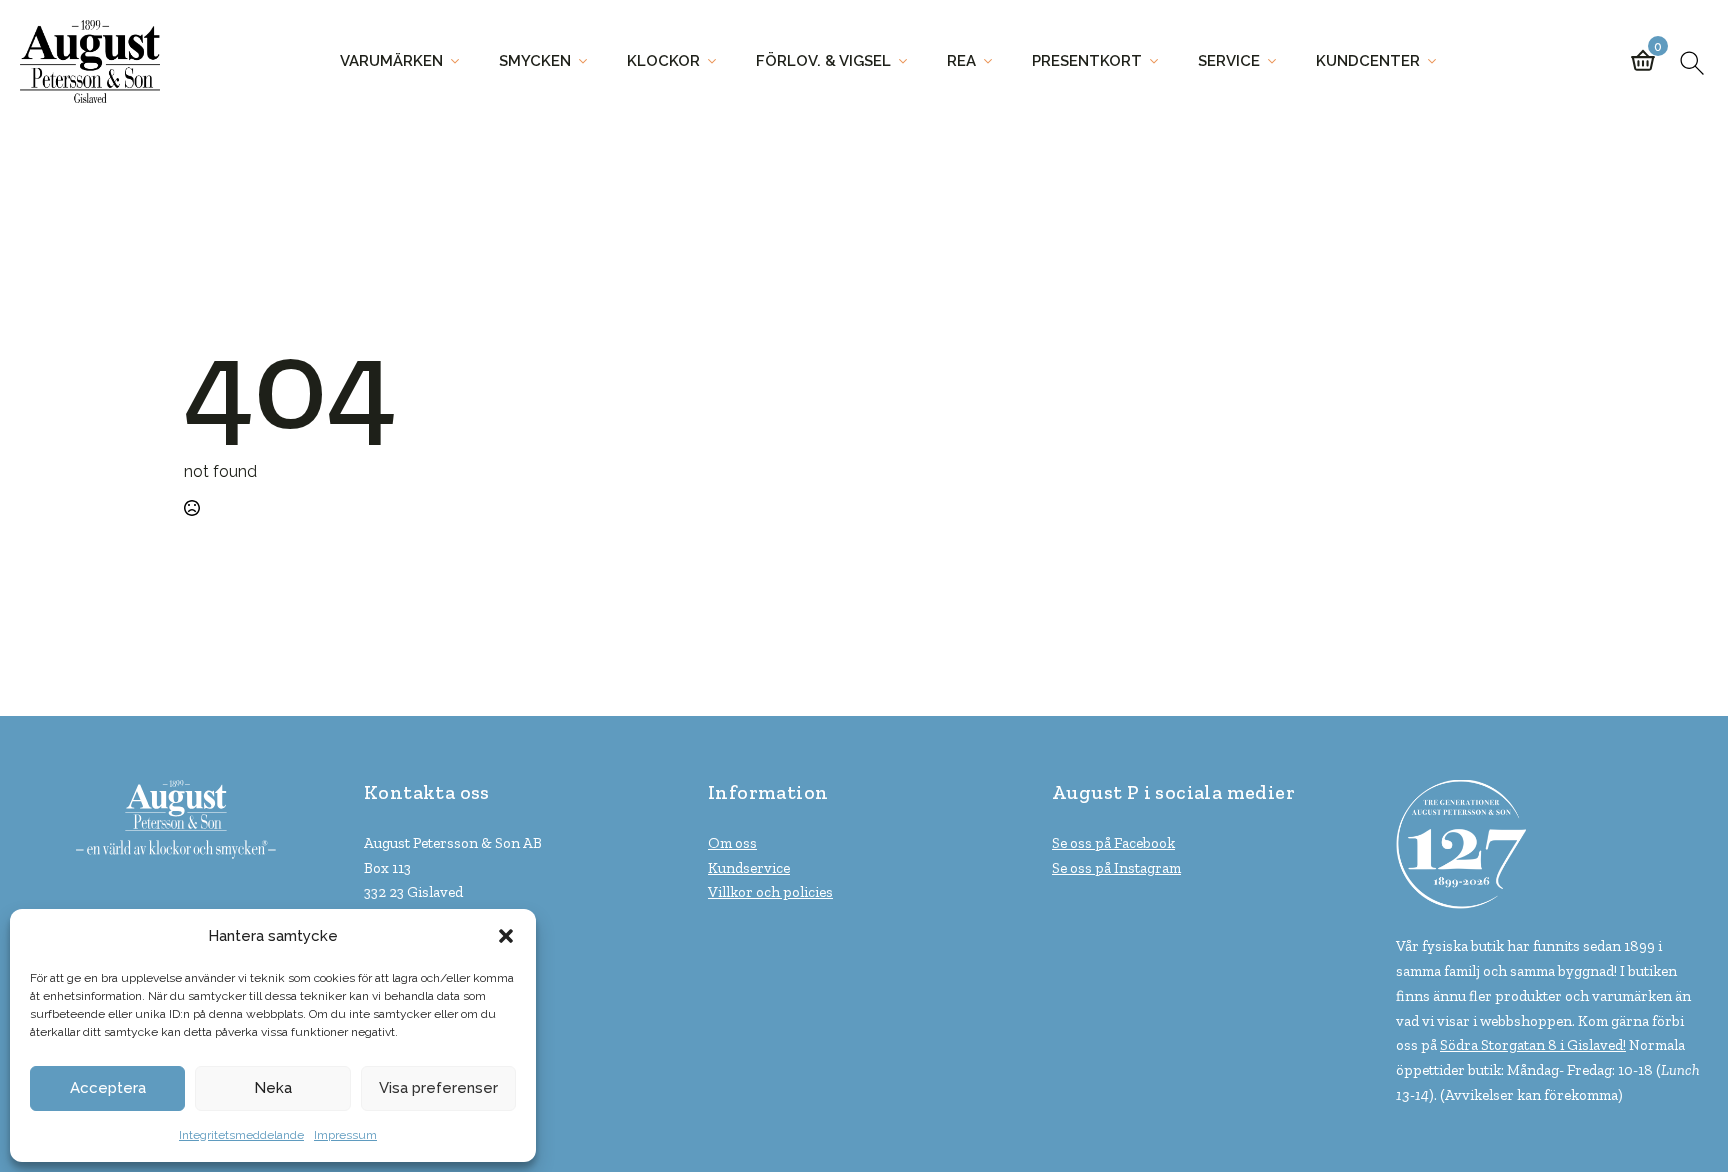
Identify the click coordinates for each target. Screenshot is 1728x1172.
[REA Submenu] (994, 61)
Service (1229, 61)
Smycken (535, 61)
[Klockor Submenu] (718, 61)
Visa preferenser (438, 1088)
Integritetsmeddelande (241, 1135)
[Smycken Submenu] (589, 61)
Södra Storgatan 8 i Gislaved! (1533, 1045)
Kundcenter (1368, 61)
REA (961, 61)
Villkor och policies (770, 892)
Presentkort (1087, 61)
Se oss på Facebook (1113, 843)
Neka (273, 1088)
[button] (506, 936)
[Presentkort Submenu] (1160, 61)
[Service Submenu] (1278, 61)
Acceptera (108, 1088)
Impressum (345, 1135)
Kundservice (749, 868)
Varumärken (391, 61)
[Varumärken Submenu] (461, 61)
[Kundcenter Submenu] (1438, 61)
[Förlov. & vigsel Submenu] (909, 61)
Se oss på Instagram (1116, 868)
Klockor (663, 61)
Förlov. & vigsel (823, 61)
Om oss (732, 843)
